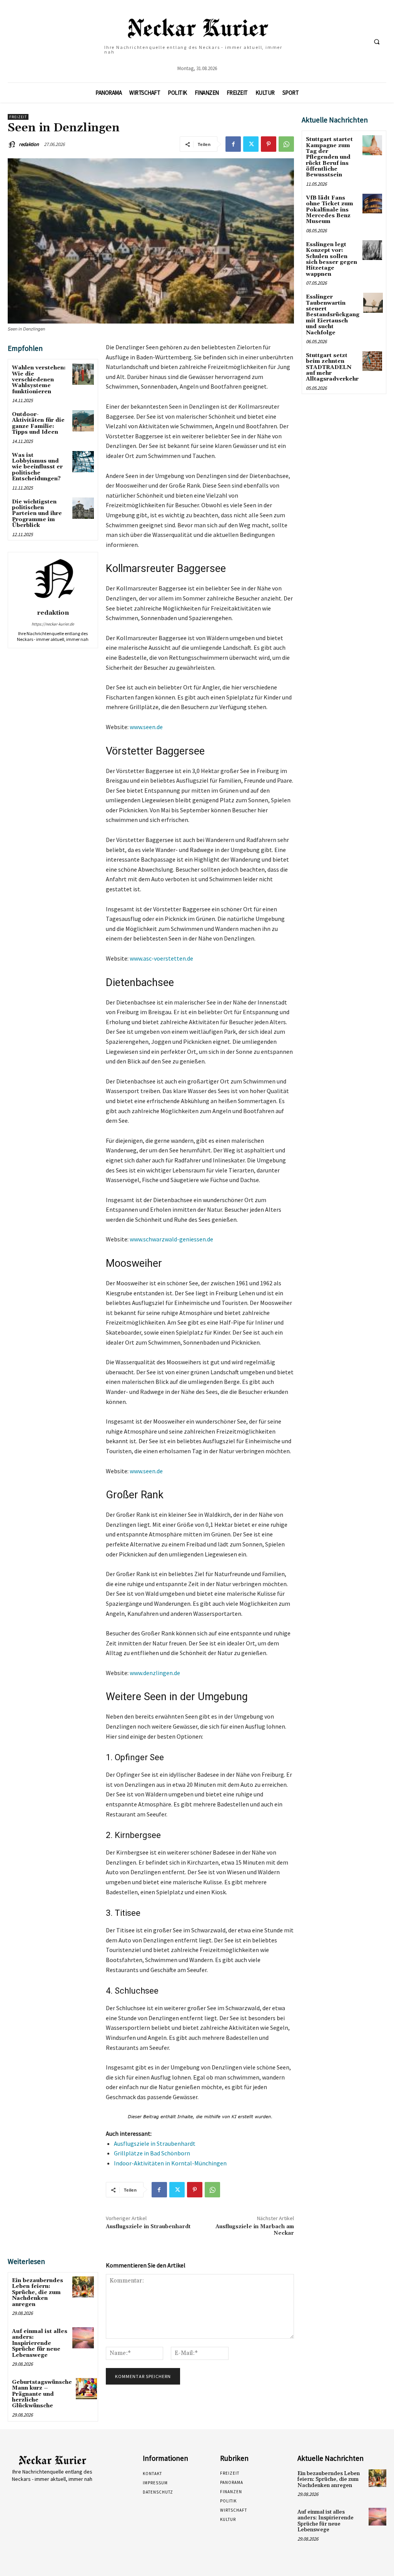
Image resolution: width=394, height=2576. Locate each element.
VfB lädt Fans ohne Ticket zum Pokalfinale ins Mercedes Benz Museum (330, 210)
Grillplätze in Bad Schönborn (152, 2153)
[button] (377, 42)
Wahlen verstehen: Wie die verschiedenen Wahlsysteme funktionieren (39, 380)
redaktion (29, 144)
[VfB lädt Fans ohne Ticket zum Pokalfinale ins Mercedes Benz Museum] (372, 204)
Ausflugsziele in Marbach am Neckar (255, 2230)
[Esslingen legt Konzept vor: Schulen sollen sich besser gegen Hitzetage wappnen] (372, 250)
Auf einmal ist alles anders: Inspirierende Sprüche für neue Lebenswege (40, 2343)
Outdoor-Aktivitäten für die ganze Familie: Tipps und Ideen (38, 423)
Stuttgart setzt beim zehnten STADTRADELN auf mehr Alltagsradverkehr (332, 367)
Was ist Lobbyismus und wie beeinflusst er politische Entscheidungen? (37, 467)
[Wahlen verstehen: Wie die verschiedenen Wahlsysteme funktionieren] (83, 374)
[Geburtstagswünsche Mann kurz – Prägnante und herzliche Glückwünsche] (86, 2389)
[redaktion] (13, 144)
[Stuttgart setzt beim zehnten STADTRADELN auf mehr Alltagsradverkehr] (372, 361)
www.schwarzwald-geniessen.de (171, 1239)
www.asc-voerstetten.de (161, 958)
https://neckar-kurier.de (53, 624)
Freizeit (18, 117)
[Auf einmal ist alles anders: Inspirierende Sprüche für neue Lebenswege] (83, 2338)
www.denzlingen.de (155, 1673)
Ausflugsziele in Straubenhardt (155, 2143)
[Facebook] (233, 144)
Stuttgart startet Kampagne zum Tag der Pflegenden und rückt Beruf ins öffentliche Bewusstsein (329, 157)
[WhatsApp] (286, 144)
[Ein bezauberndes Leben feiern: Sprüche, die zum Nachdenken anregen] (83, 2287)
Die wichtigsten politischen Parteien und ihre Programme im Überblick (37, 514)
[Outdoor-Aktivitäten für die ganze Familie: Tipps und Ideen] (83, 421)
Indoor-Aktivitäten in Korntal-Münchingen (170, 2163)
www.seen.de (146, 727)
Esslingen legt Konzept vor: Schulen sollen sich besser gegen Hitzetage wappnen (331, 259)
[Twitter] (251, 144)
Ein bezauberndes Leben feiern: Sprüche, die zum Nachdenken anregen (38, 2293)
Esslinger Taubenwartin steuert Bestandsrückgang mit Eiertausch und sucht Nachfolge (333, 315)
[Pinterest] (269, 144)
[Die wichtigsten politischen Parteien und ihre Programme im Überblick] (83, 508)
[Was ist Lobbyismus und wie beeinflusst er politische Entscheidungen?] (83, 462)
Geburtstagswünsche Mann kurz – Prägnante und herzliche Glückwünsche (42, 2394)
